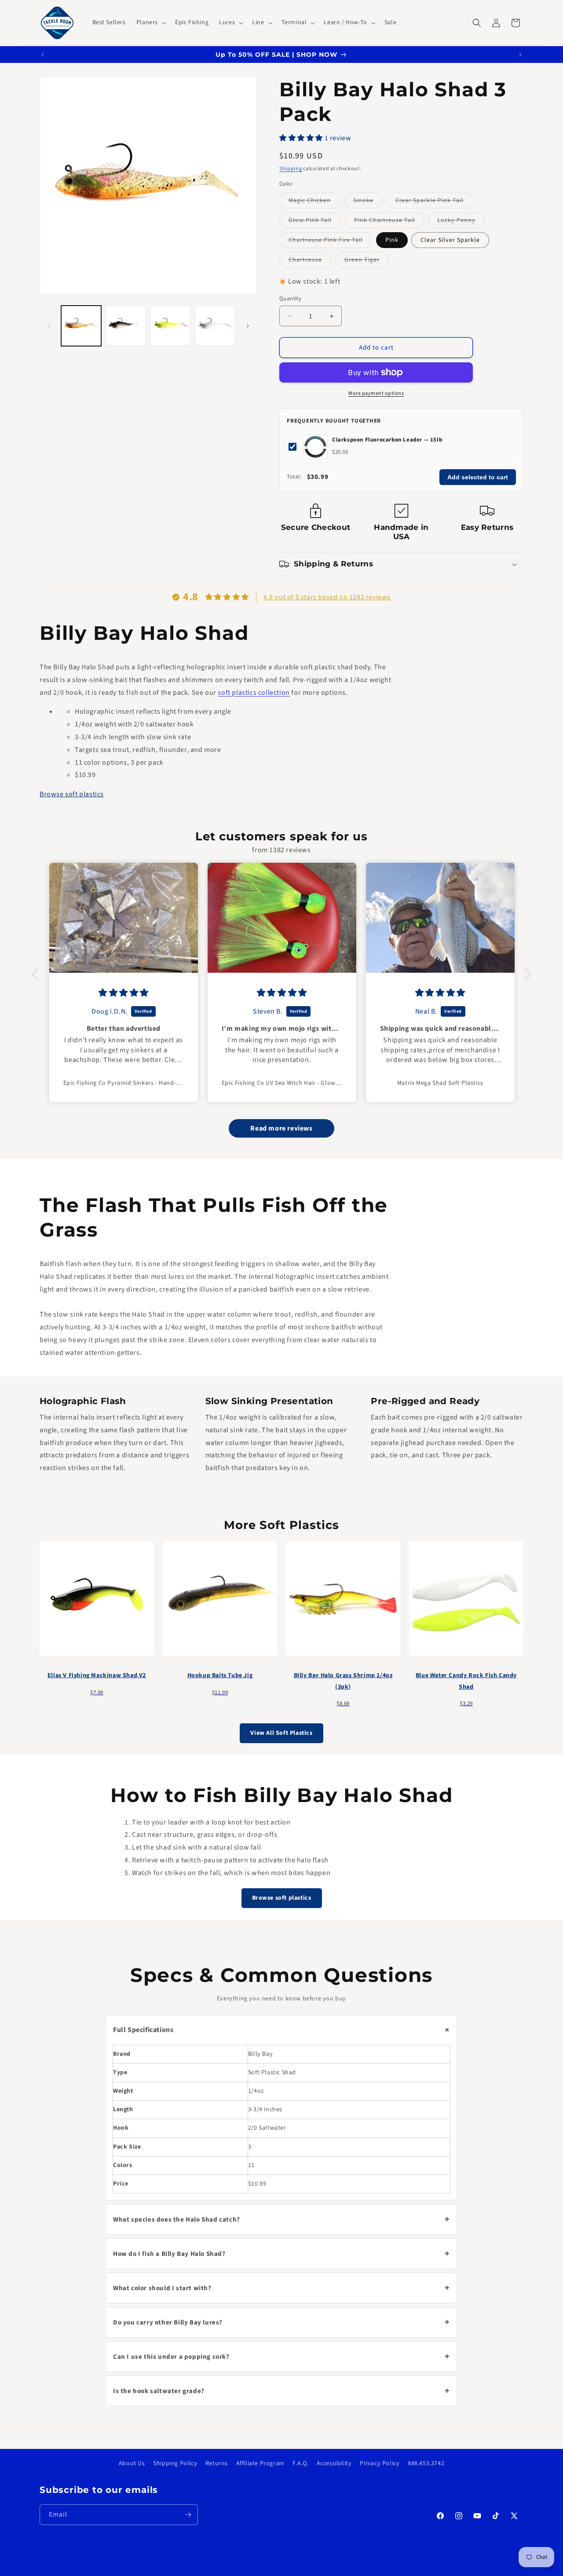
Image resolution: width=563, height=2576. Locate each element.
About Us (132, 2463)
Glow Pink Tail (315, 222)
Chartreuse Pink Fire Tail (330, 242)
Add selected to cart (478, 477)
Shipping (291, 169)
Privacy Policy (380, 2463)
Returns (217, 2463)
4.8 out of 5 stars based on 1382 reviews (327, 597)
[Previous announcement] (43, 55)
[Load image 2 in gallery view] (126, 326)
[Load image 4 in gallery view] (215, 326)
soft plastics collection (254, 692)
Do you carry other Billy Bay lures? (281, 2323)
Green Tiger (367, 261)
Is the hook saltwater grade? (281, 2391)
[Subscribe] (188, 2515)
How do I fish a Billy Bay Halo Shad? (281, 2254)
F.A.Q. (300, 2463)
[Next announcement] (520, 55)
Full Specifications (283, 2030)
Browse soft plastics (72, 794)
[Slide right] (248, 326)
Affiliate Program (260, 2463)
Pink (392, 240)
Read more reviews (281, 1128)
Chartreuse (310, 261)
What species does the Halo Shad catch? (281, 2220)
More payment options (376, 393)
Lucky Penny (461, 222)
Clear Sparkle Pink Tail (434, 202)
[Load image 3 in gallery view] (170, 326)
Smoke (368, 202)
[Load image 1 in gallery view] (81, 326)
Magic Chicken (314, 202)
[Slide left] (49, 326)
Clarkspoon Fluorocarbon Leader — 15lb (387, 440)
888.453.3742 (426, 2463)
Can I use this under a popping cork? (281, 2357)
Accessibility (334, 2463)
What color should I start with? (281, 2288)
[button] (150, 22)
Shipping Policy (175, 2463)
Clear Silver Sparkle (450, 240)
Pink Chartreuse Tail (389, 222)
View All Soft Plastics (281, 1733)
